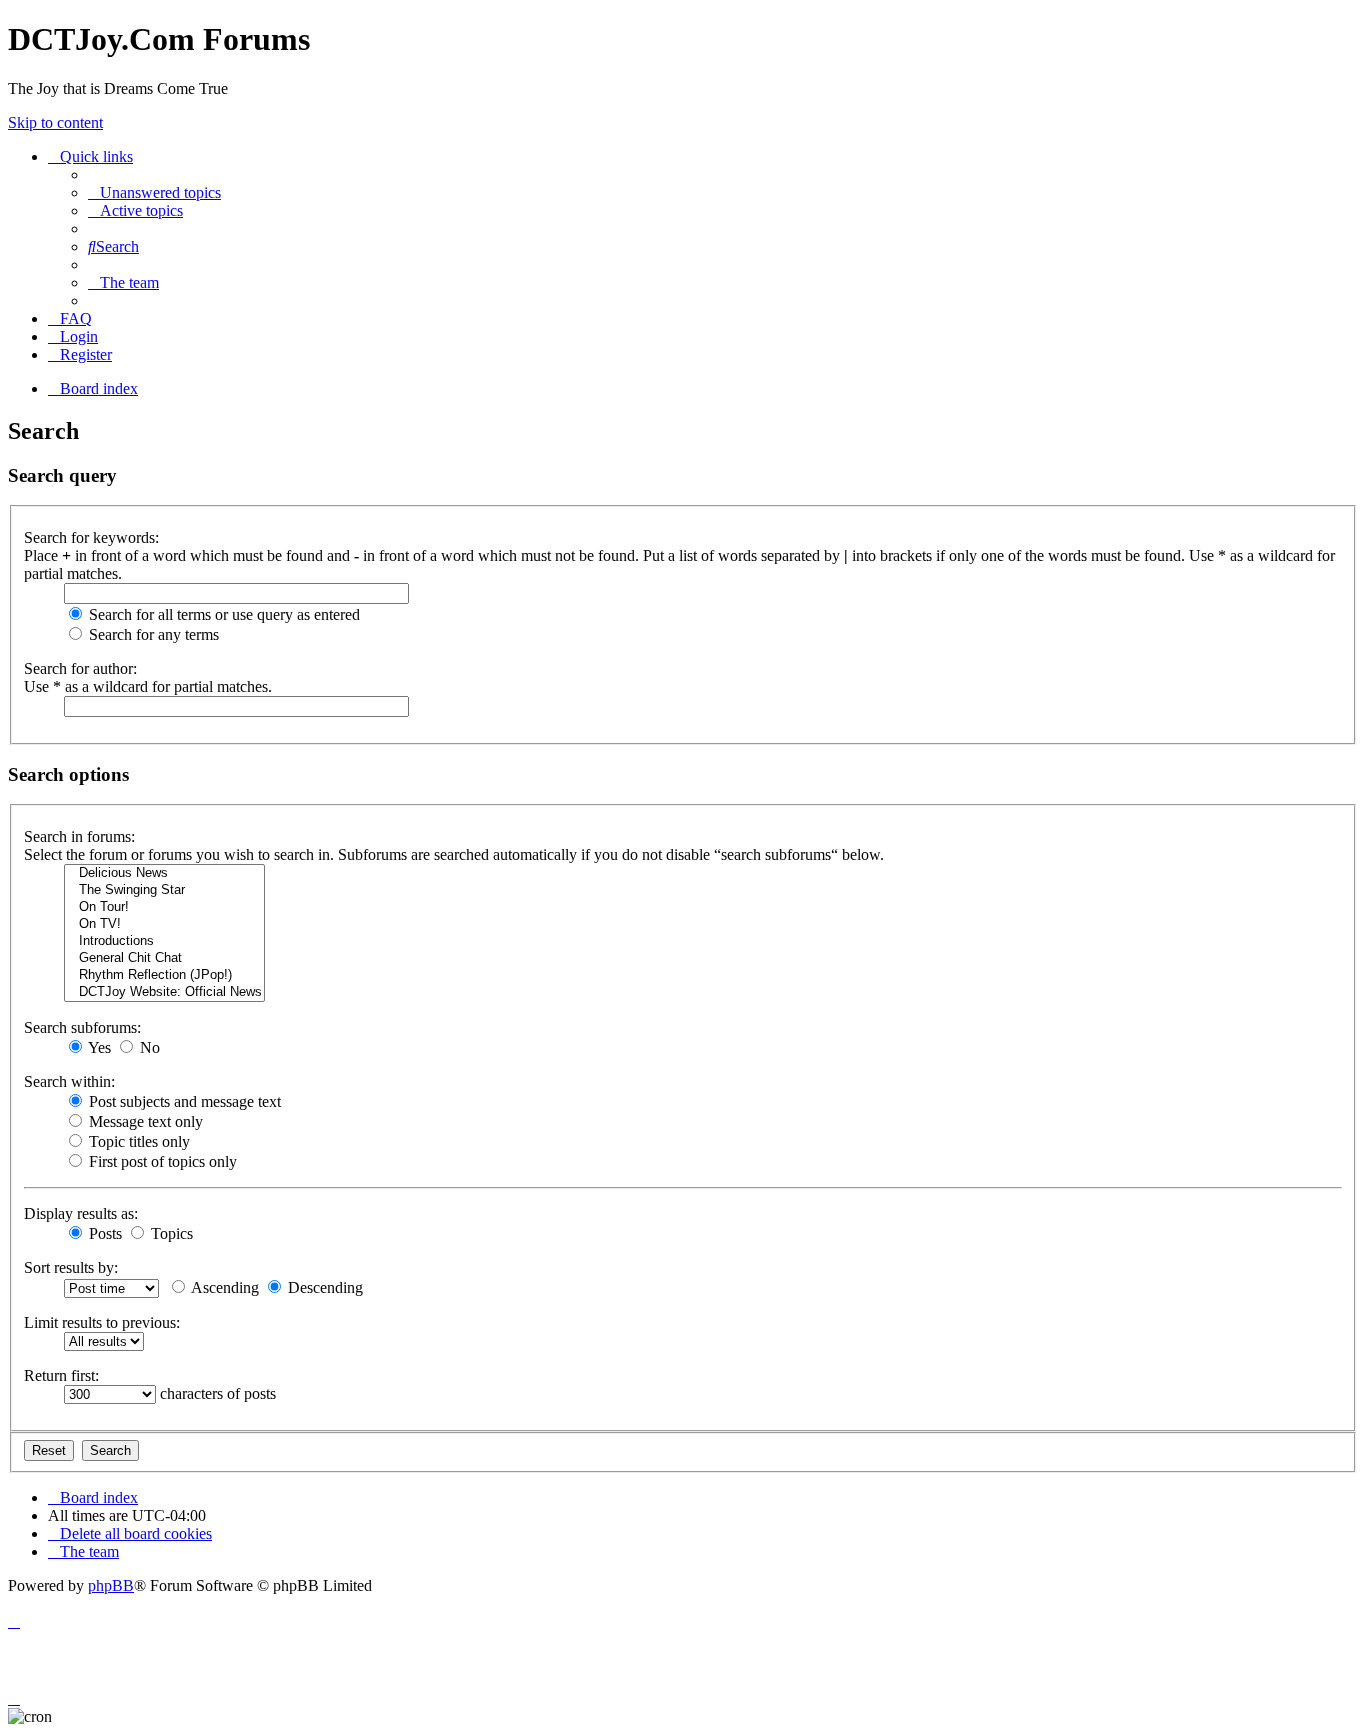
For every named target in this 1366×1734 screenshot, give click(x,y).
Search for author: (80, 668)
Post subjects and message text (183, 1101)
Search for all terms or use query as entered (222, 614)
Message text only (144, 1121)
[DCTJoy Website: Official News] (164, 992)
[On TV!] (164, 924)
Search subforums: (82, 1027)
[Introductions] (164, 941)
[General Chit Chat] (164, 958)
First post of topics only (161, 1161)
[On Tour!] (164, 907)
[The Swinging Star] (164, 890)
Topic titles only (137, 1141)
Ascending (223, 1287)
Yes (98, 1047)
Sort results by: (71, 1267)
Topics (170, 1233)
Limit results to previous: (102, 1322)
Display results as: (81, 1213)
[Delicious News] (164, 873)
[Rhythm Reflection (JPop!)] (164, 975)
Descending (323, 1287)
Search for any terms (152, 634)
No (148, 1047)
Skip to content (55, 122)
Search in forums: (79, 836)
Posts (103, 1233)
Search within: (69, 1081)
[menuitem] (154, 192)
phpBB (111, 1585)
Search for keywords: (91, 537)
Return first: (61, 1375)
